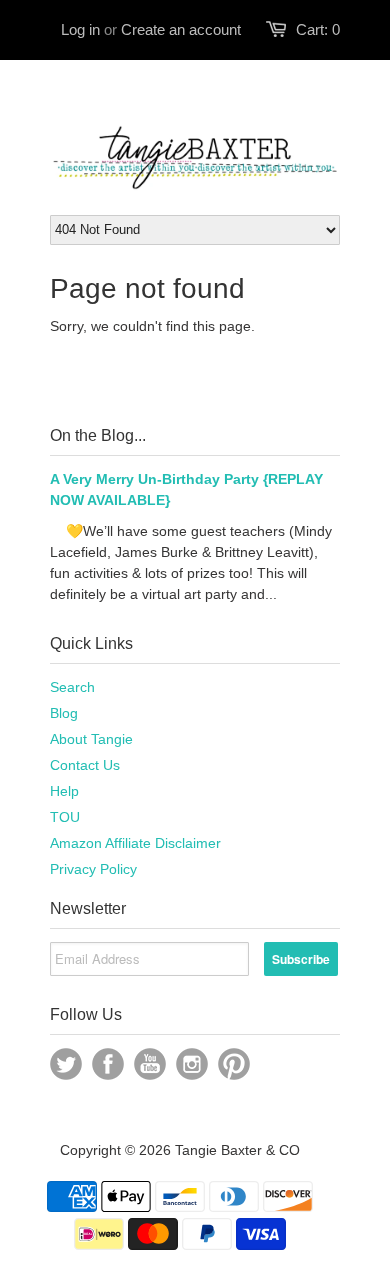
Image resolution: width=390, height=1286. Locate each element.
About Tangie (91, 739)
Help (64, 791)
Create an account (181, 29)
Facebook (108, 1064)
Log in (80, 29)
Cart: (318, 29)
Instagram (192, 1064)
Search (72, 687)
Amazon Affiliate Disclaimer (135, 843)
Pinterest (234, 1064)
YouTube (150, 1064)
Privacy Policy (93, 869)
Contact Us (85, 765)
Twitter (66, 1064)
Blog (64, 713)
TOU (65, 817)
